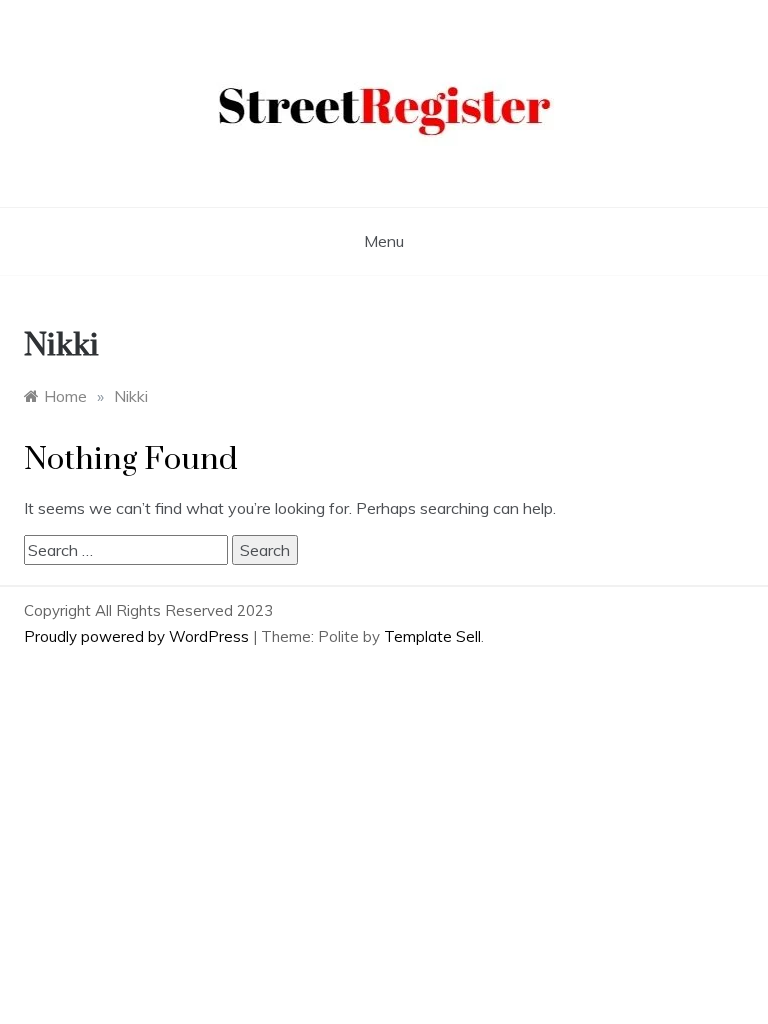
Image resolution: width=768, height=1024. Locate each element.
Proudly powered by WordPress (138, 636)
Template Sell (432, 636)
